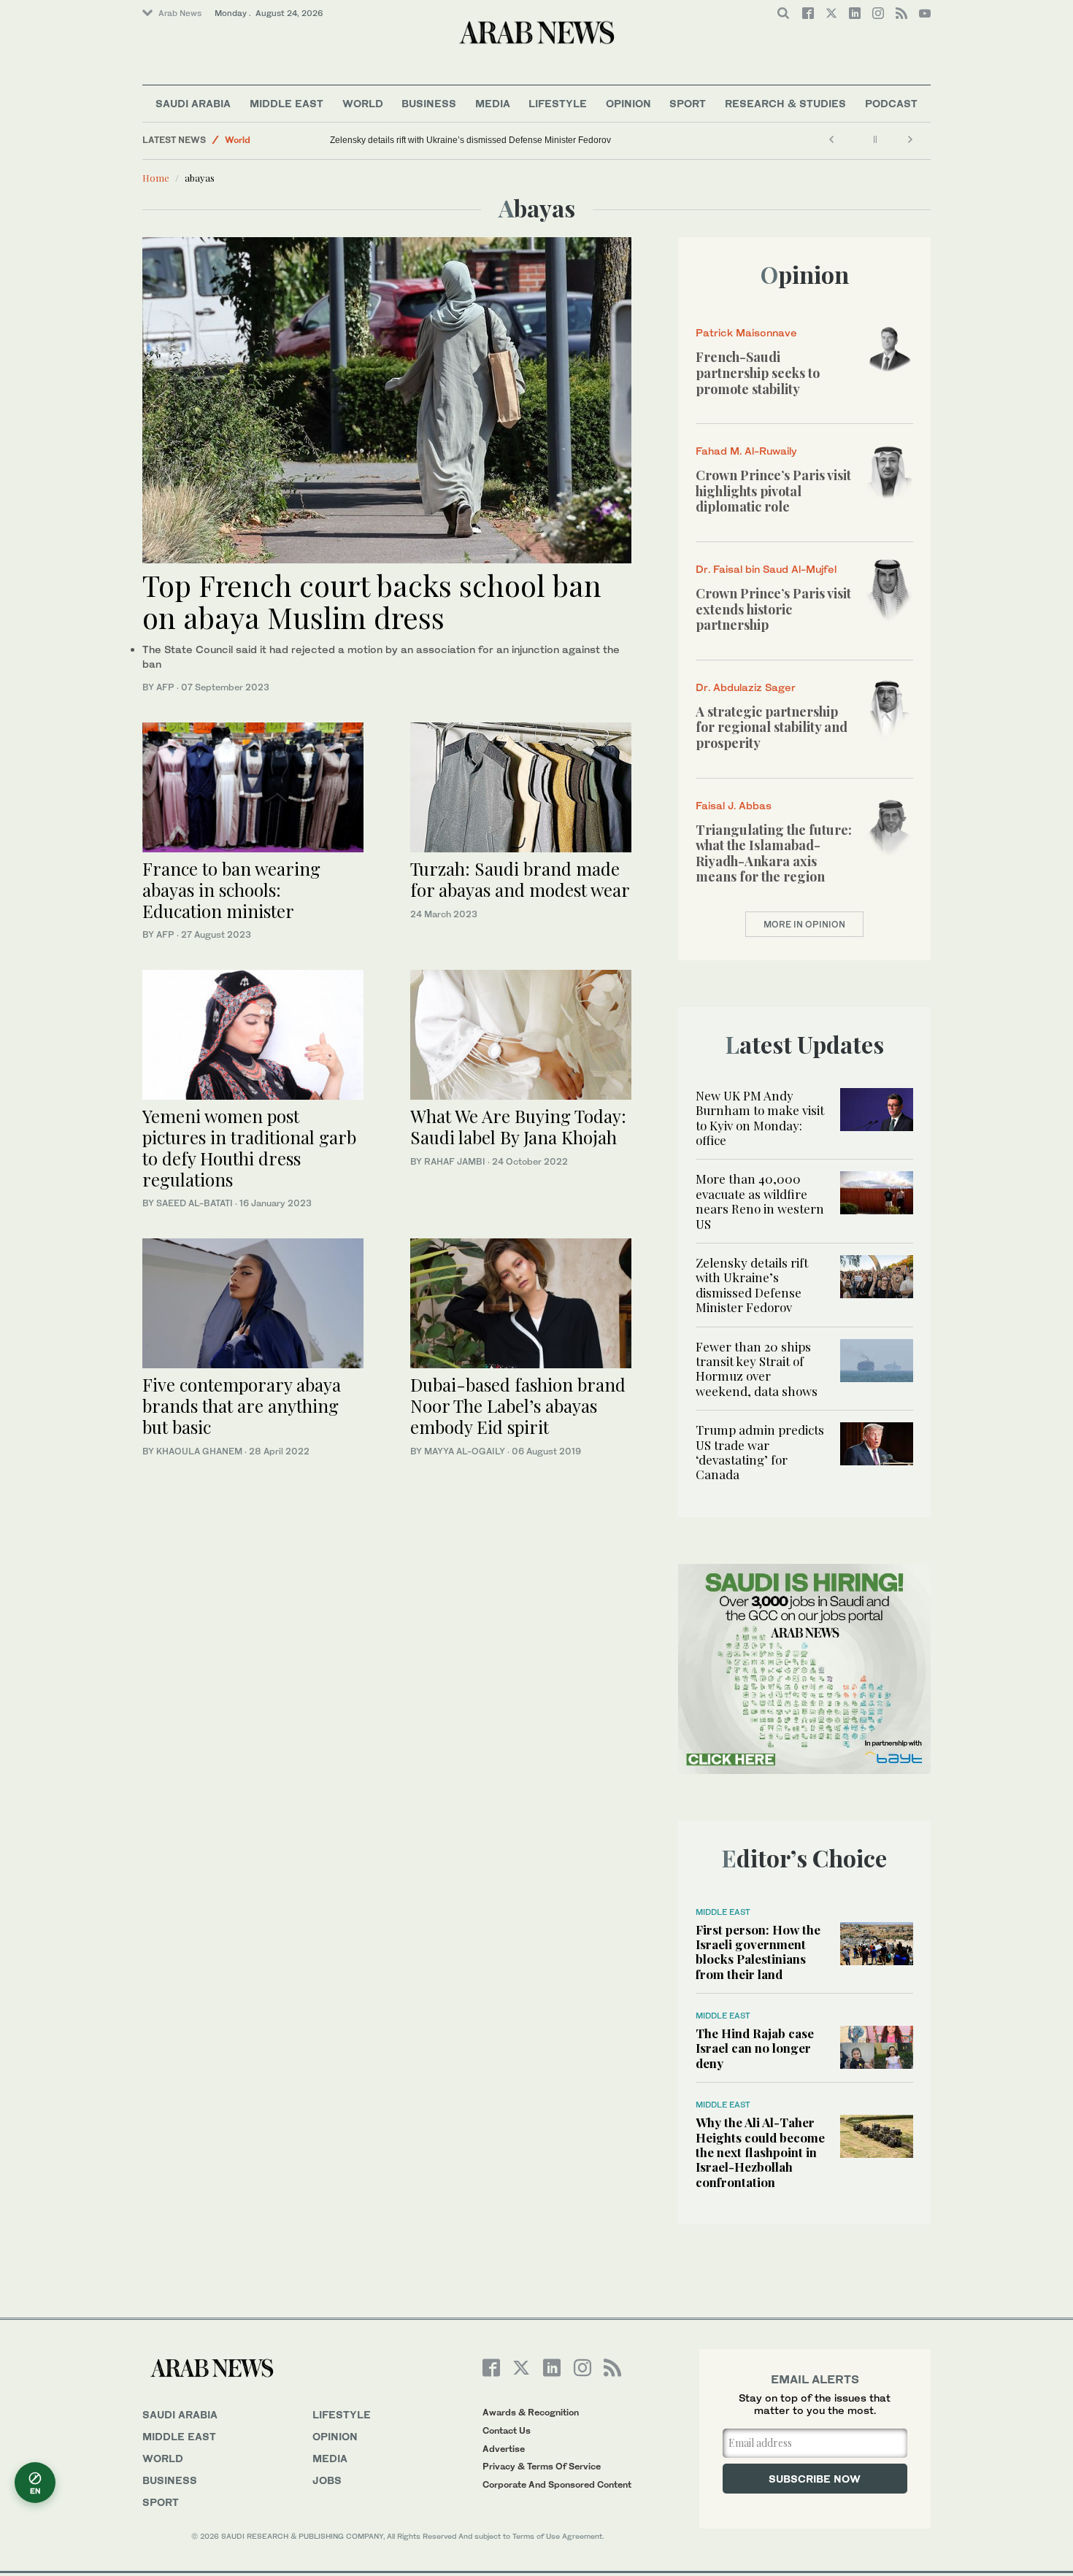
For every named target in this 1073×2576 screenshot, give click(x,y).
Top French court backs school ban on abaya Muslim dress (372, 601)
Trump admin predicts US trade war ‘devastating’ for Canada (760, 1452)
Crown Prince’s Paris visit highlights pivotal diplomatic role (773, 491)
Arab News (180, 13)
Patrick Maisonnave (746, 332)
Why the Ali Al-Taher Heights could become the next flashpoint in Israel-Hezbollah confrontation (760, 2152)
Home (156, 178)
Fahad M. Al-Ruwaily (746, 451)
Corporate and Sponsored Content (557, 2484)
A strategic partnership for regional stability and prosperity (772, 727)
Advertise (504, 2449)
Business (429, 103)
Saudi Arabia (193, 103)
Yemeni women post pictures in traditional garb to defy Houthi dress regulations (249, 1147)
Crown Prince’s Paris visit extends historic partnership (773, 609)
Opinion (628, 103)
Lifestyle (558, 103)
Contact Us (507, 2430)
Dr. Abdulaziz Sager (746, 687)
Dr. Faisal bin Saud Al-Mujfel (766, 569)
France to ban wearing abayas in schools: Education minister (231, 890)
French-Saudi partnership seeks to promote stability (758, 373)
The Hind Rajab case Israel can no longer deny (755, 2048)
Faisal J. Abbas (734, 805)
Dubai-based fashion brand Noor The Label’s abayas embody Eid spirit (518, 1405)
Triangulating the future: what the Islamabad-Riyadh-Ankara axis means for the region (774, 853)
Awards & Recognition (531, 2412)
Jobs (327, 2480)
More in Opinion (804, 924)
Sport (688, 103)
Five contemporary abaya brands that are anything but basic (242, 1405)
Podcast (891, 103)
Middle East (286, 103)
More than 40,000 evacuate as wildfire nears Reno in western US (760, 1201)
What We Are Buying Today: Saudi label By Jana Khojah (518, 1126)
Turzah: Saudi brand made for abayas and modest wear (520, 879)
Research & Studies (785, 103)
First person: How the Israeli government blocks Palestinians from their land (758, 1952)
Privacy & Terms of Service (542, 2466)
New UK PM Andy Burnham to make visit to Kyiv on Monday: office (760, 1118)
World (363, 103)
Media (493, 103)
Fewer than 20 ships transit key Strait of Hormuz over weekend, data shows (757, 1369)
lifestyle (342, 2414)
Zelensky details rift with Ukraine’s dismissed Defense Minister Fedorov (470, 140)
